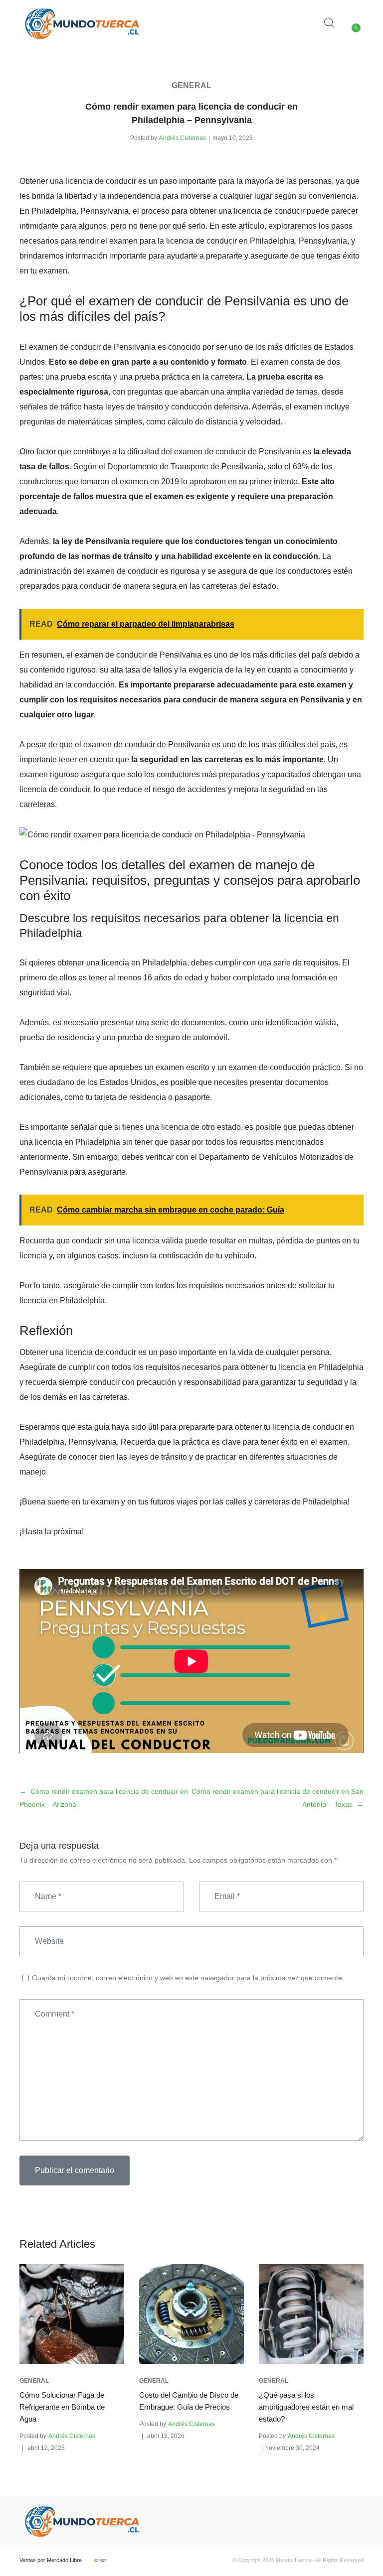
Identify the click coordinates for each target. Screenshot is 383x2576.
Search (330, 23)
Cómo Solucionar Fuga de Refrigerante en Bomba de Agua (62, 2407)
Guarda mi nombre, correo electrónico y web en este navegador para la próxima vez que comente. (188, 1978)
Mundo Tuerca (293, 2560)
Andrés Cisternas (183, 138)
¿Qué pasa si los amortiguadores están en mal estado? (306, 2407)
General (191, 85)
